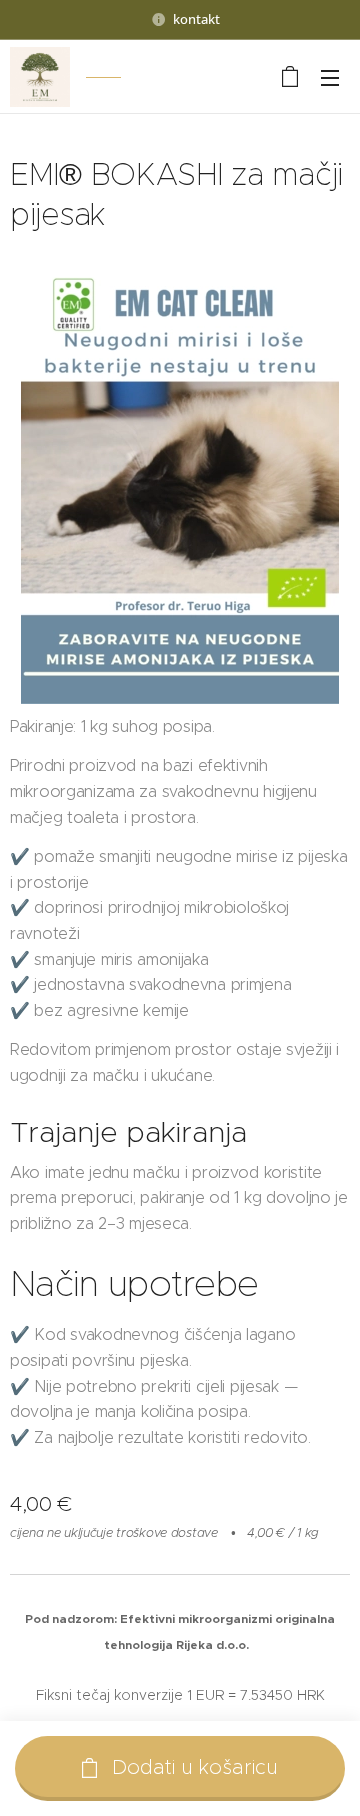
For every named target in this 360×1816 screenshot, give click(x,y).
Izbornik (330, 77)
